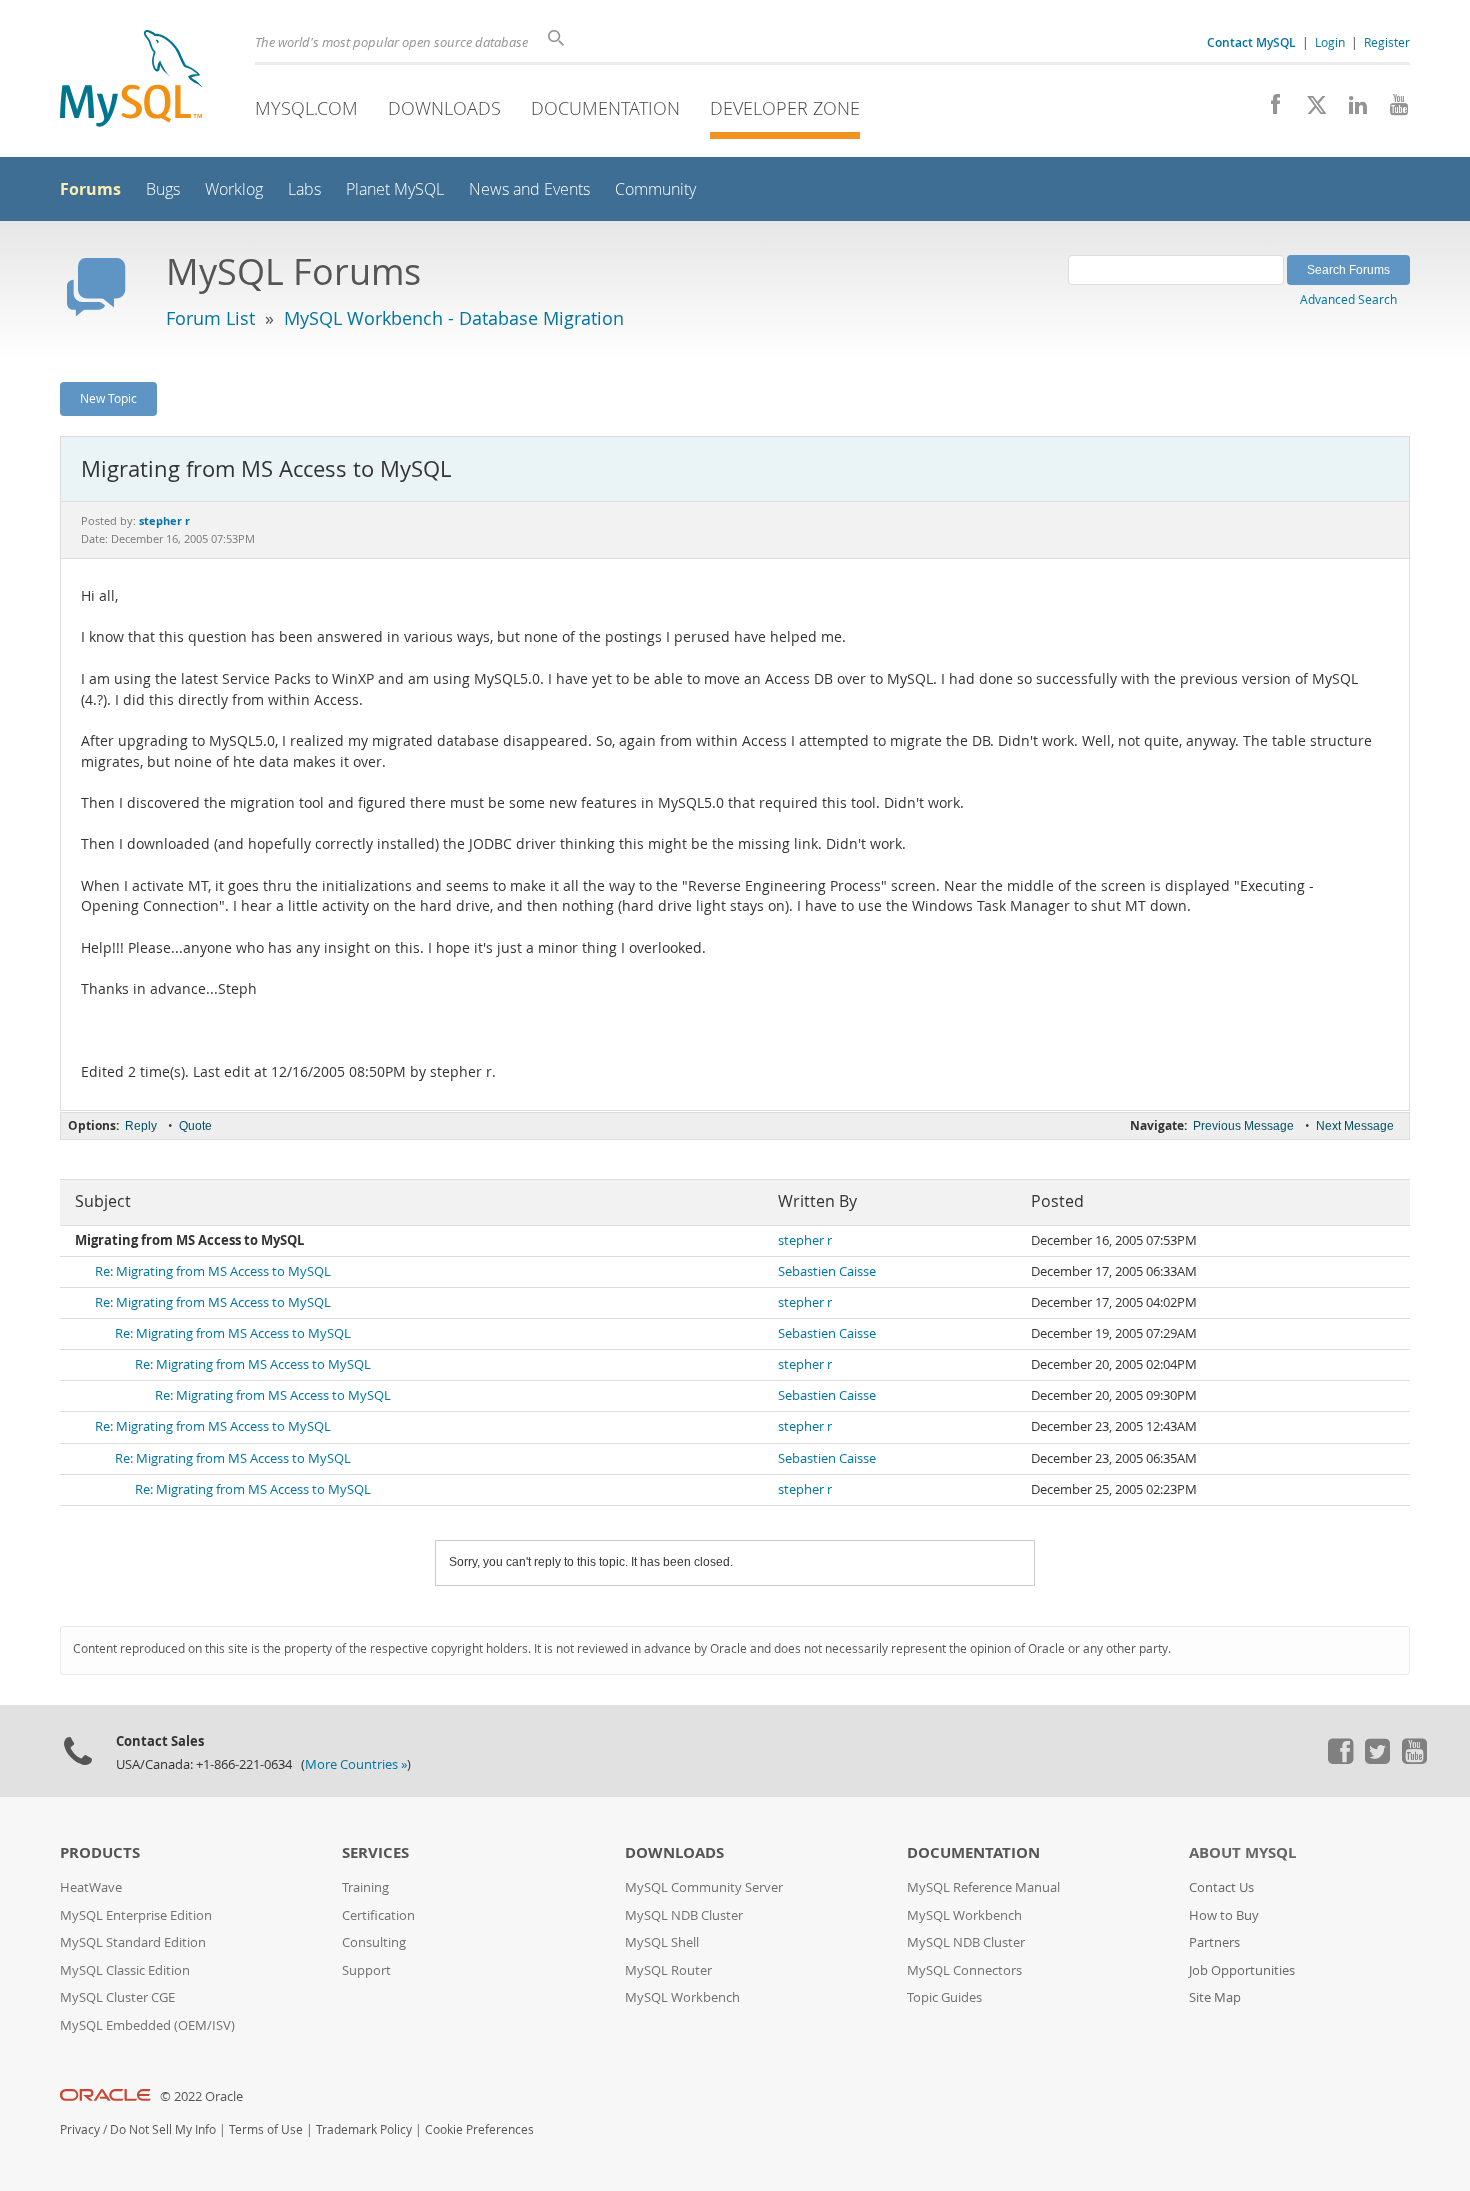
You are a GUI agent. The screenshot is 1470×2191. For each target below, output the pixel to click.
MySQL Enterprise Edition (136, 1915)
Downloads (444, 108)
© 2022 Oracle (201, 2096)
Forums (90, 189)
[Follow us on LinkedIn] (1350, 110)
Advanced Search (1348, 299)
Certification (378, 1915)
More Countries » (356, 1764)
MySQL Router (668, 1970)
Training (365, 1887)
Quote (195, 1126)
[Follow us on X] (1309, 110)
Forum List (210, 318)
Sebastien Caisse (827, 1271)
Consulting (374, 1942)
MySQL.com (306, 108)
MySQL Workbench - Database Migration (454, 318)
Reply (141, 1126)
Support (366, 1970)
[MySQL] (131, 80)
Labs (304, 189)
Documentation (605, 108)
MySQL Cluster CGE (117, 1997)
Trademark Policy (364, 2129)
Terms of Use (266, 2129)
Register (1387, 42)
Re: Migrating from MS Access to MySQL (213, 1271)
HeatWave (91, 1887)
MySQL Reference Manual (983, 1887)
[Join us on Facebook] (1268, 110)
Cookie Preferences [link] (479, 2129)
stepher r (805, 1240)
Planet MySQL (395, 189)
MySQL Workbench (682, 1997)
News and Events (529, 189)
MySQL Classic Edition (125, 1970)
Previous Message (1243, 1126)
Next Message (1355, 1126)
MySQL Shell (662, 1942)
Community (655, 189)
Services (375, 1852)
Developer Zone (785, 108)
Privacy (80, 2129)
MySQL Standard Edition (133, 1942)
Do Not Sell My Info (163, 2129)
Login (1330, 42)
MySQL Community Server (704, 1887)
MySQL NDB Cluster (684, 1915)
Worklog (234, 189)
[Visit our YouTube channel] (1391, 110)
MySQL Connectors (964, 1970)
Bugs (163, 189)
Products (100, 1852)
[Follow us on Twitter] (1377, 1759)
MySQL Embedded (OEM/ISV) (147, 2025)
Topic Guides (944, 1997)
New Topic (108, 398)
